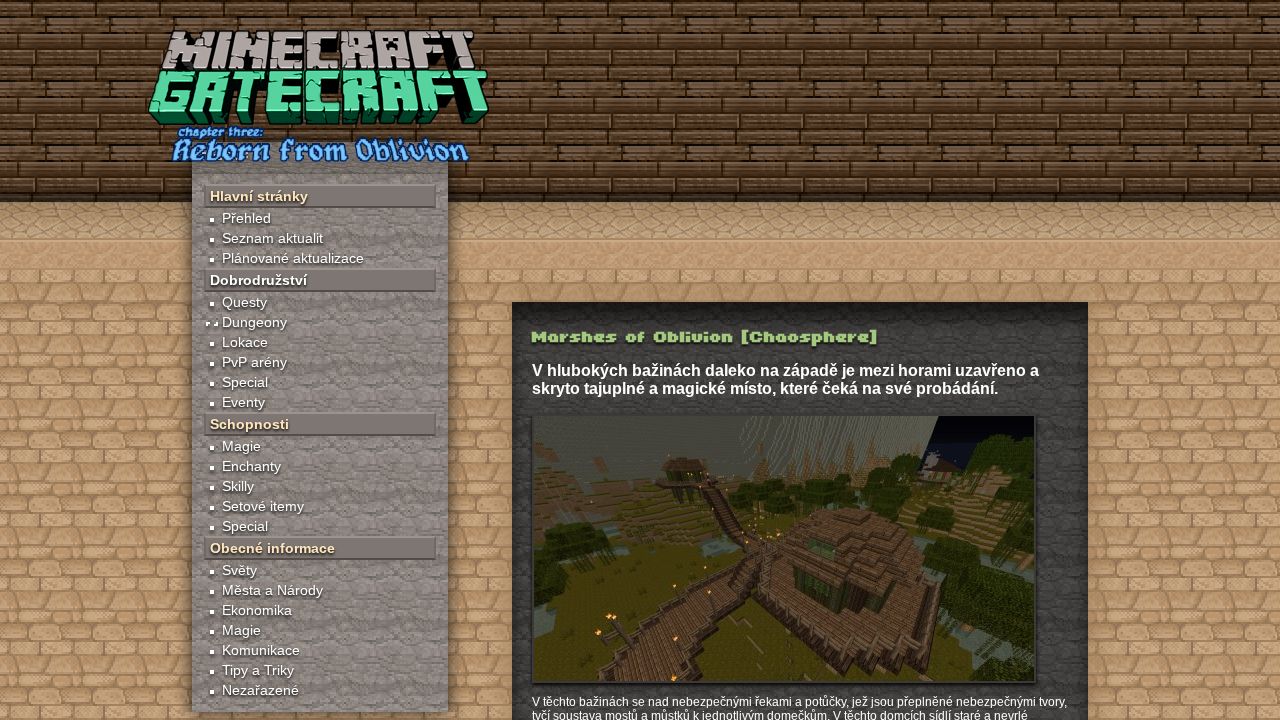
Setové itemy (263, 506)
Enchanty (251, 466)
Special (245, 382)
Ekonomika (257, 610)
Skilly (238, 486)
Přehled (246, 218)
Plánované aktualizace (293, 258)
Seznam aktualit (272, 238)
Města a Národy (272, 590)
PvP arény (254, 362)
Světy (239, 570)
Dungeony (254, 322)
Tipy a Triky (258, 670)
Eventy (243, 402)
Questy (244, 302)
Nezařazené (260, 690)
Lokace (245, 342)
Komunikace (261, 650)
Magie (241, 446)
